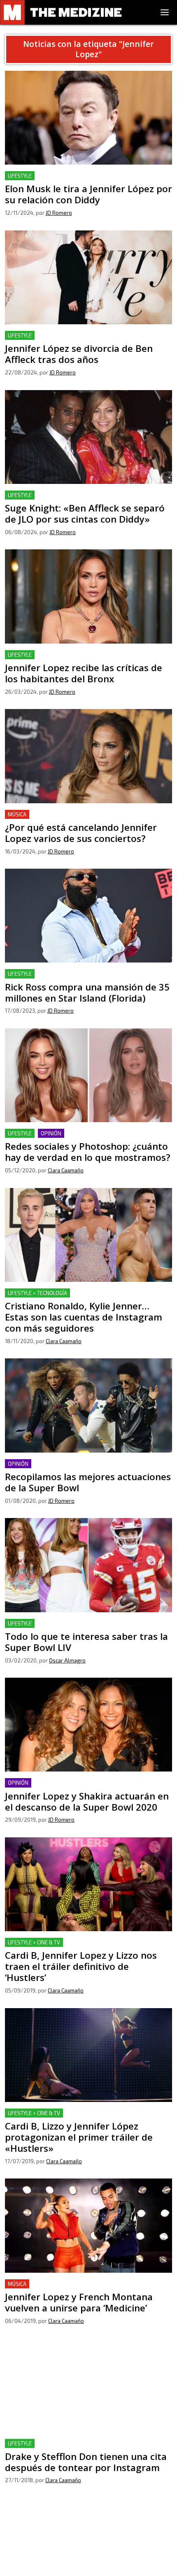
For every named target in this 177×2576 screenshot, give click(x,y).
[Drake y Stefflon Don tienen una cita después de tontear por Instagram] (88, 2385)
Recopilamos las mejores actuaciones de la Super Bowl (87, 1464)
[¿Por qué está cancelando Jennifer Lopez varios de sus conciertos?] (88, 756)
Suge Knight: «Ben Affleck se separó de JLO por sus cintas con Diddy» (81, 500)
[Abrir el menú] (165, 12)
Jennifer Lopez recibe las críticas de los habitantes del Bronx (87, 660)
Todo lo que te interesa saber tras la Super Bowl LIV (83, 1624)
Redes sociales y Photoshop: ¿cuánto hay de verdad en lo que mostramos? (86, 1138)
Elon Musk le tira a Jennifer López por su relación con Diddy (85, 181)
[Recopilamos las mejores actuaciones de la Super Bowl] (88, 1405)
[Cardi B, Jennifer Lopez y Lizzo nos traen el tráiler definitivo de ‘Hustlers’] (88, 1884)
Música (17, 814)
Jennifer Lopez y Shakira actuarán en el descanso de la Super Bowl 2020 (86, 1788)
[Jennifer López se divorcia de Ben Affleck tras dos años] (88, 277)
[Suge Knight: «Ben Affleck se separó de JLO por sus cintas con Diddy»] (88, 437)
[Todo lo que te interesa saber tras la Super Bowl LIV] (88, 1565)
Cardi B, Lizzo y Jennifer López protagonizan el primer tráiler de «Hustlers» (86, 2118)
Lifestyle (20, 176)
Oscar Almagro (67, 1660)
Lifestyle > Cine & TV (34, 1942)
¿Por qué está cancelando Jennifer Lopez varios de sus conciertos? (86, 820)
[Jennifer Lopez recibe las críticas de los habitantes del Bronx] (88, 596)
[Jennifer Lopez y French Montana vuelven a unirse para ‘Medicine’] (88, 2225)
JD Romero (59, 213)
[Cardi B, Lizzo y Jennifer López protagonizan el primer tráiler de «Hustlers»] (88, 2055)
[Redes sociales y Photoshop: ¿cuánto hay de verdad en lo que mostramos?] (88, 1075)
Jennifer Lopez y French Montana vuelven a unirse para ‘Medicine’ (87, 2289)
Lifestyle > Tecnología (37, 1293)
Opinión (51, 1133)
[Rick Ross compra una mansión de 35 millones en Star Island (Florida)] (88, 916)
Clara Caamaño (66, 1170)
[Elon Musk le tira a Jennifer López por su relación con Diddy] (88, 118)
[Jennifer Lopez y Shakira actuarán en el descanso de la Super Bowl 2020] (88, 1725)
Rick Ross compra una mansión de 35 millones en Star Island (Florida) (85, 979)
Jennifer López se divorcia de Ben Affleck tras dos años (87, 336)
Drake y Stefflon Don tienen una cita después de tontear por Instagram (88, 2449)
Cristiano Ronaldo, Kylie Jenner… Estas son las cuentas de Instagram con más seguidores (86, 1298)
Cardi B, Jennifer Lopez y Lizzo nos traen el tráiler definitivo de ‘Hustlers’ (80, 1947)
